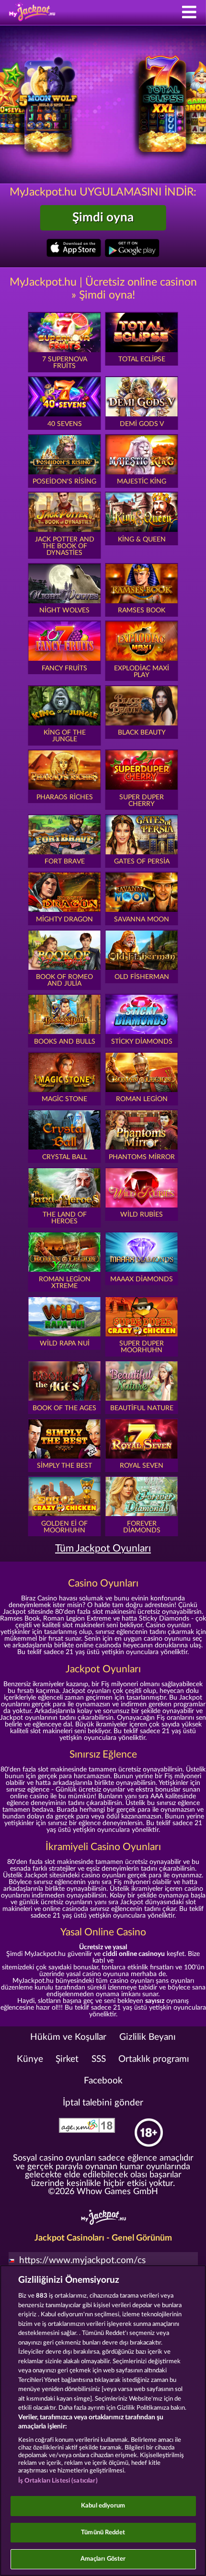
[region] (103, 2421)
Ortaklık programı (154, 2059)
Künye (30, 2059)
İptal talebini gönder (103, 2103)
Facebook (103, 2081)
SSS (99, 2059)
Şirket (67, 2059)
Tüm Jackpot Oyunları (103, 1548)
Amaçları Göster (103, 2559)
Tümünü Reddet (103, 2533)
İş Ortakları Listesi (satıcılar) (58, 2481)
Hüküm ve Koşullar (68, 2037)
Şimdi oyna (103, 218)
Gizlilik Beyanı (148, 2037)
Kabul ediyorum (103, 2506)
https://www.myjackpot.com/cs (82, 2260)
